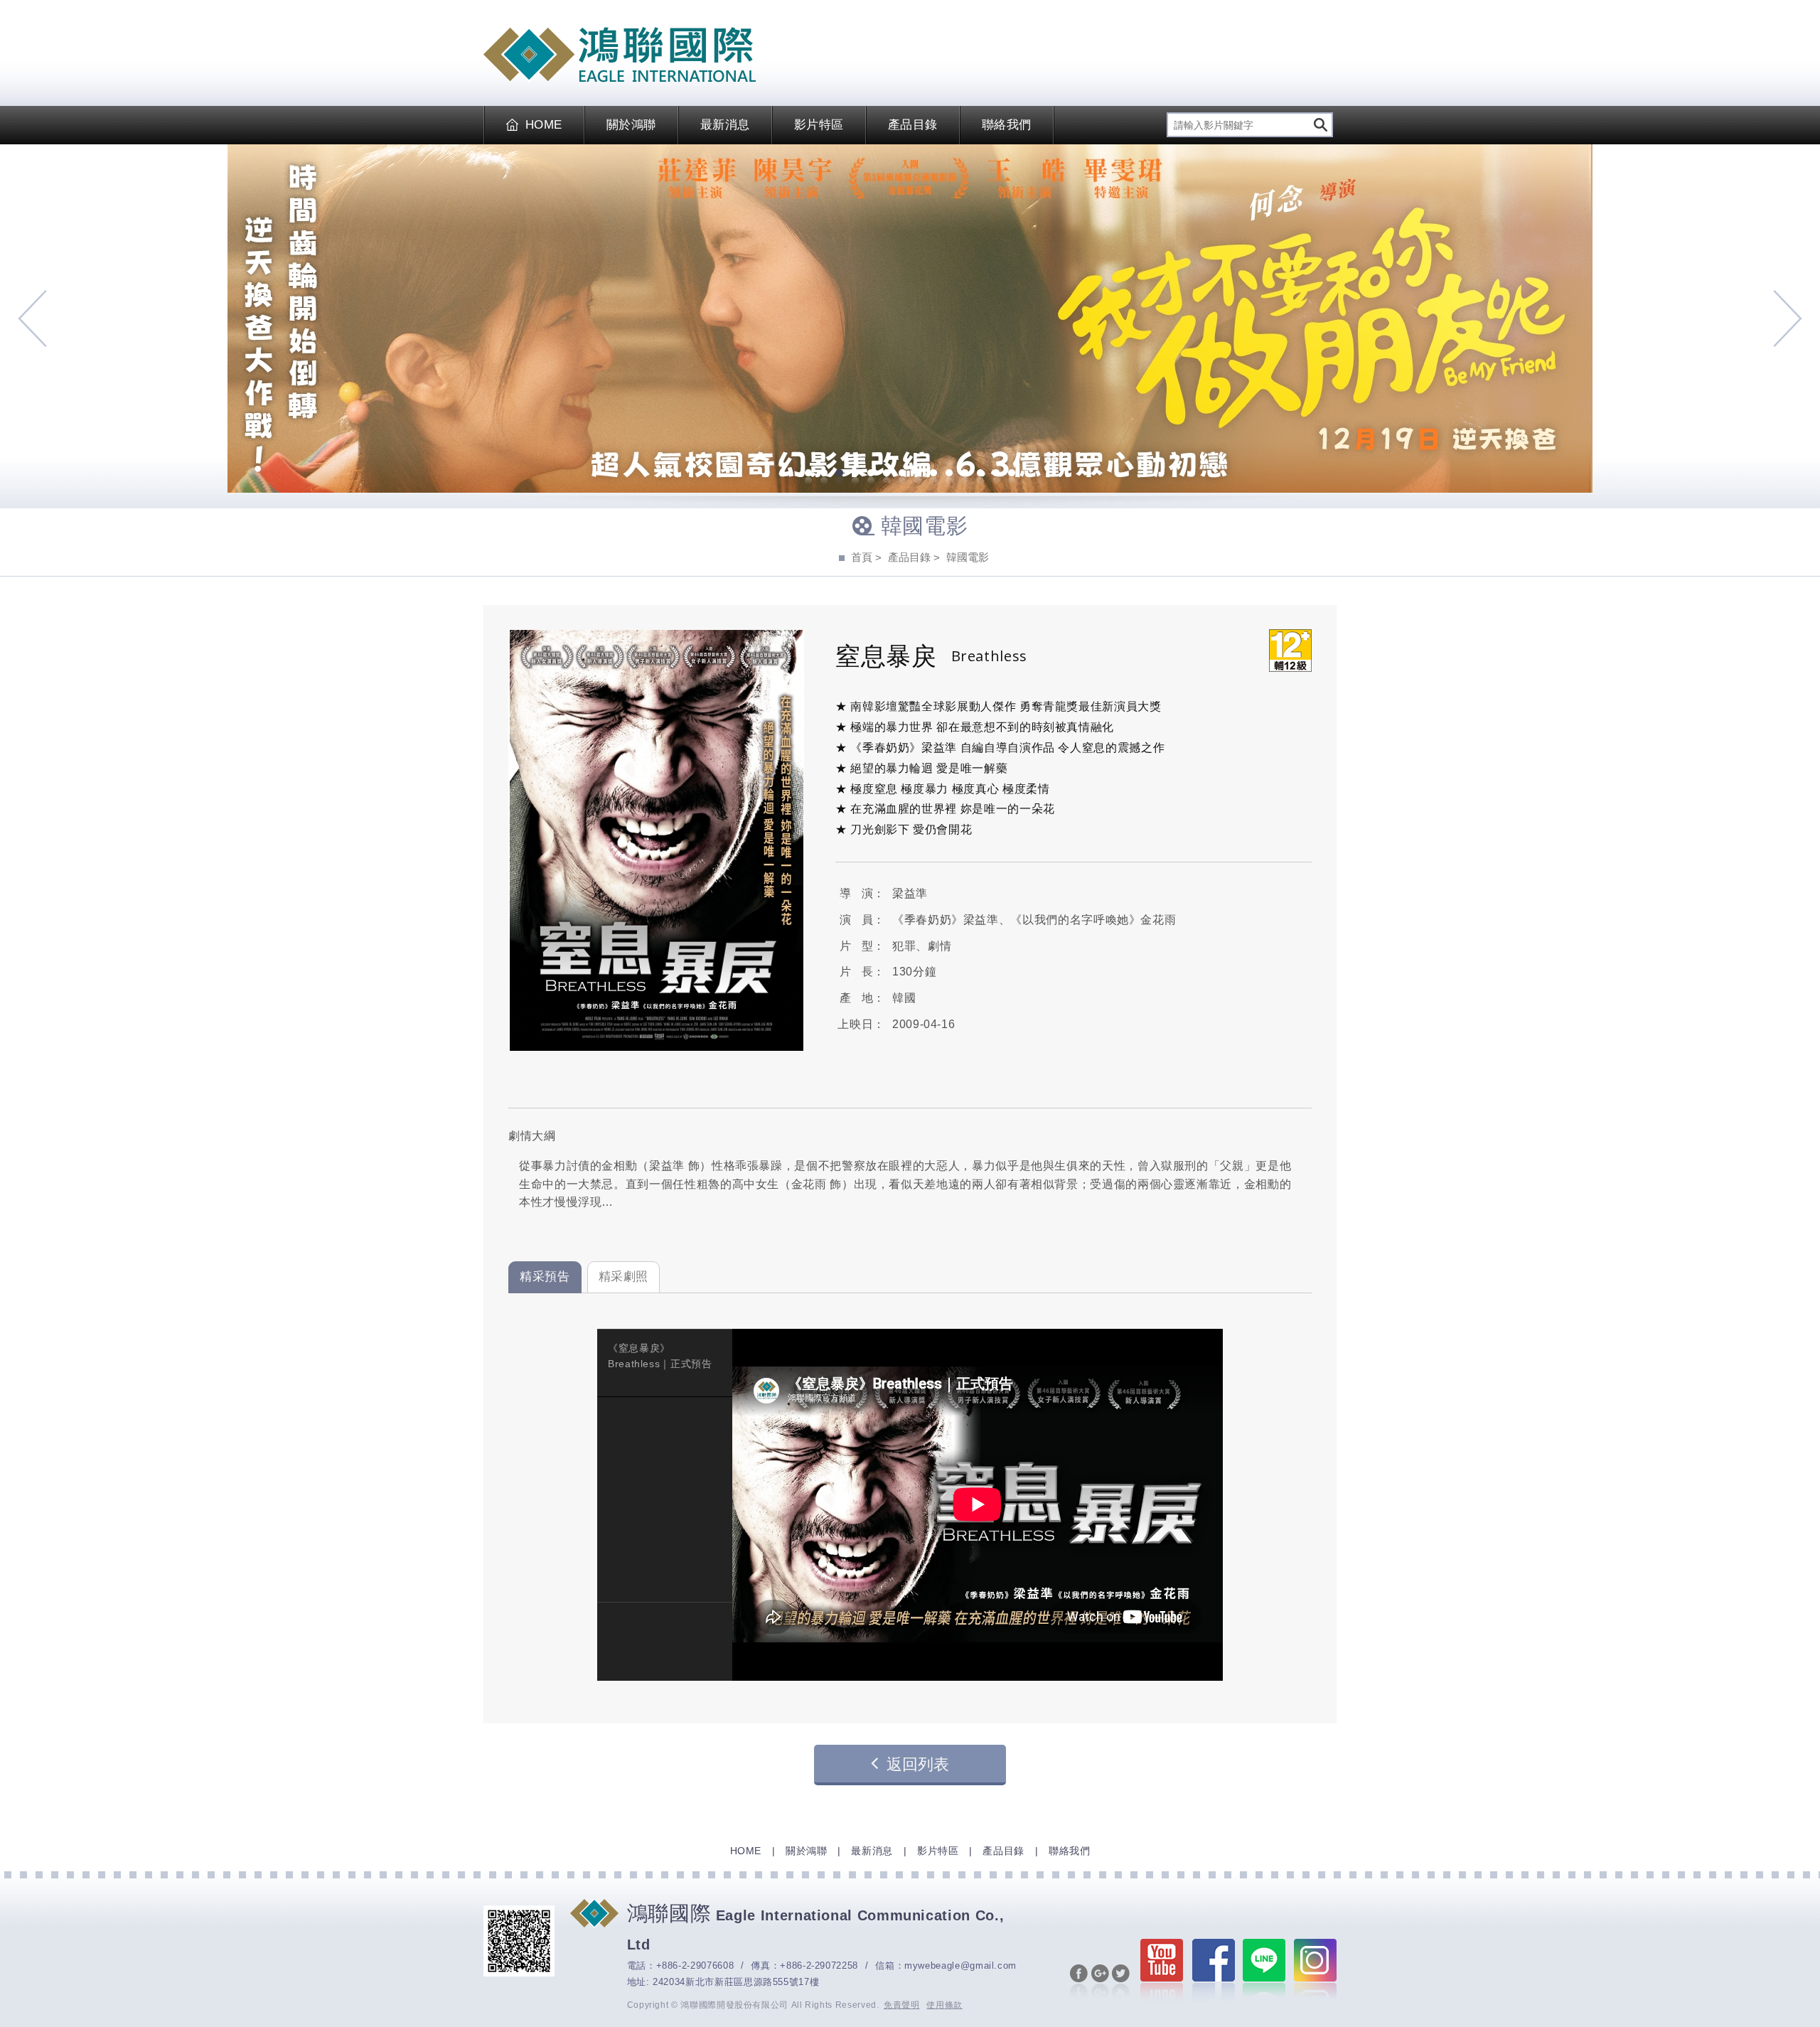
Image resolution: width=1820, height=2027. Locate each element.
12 (980, 474)
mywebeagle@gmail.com (960, 1966)
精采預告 (545, 1277)
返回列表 (918, 1764)
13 (996, 474)
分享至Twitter (1121, 1982)
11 (965, 474)
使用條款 (944, 2005)
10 (949, 474)
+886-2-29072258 (819, 1966)
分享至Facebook (1079, 1982)
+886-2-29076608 (695, 1966)
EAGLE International (620, 55)
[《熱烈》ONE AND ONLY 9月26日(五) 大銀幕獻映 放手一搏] (910, 319)
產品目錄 (913, 125)
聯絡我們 (1007, 125)
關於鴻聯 (631, 125)
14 (1012, 474)
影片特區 (819, 125)
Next (1788, 319)
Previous (32, 319)
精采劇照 (624, 1277)
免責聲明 (902, 2005)
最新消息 (725, 125)
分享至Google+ (1100, 1982)
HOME (544, 125)
